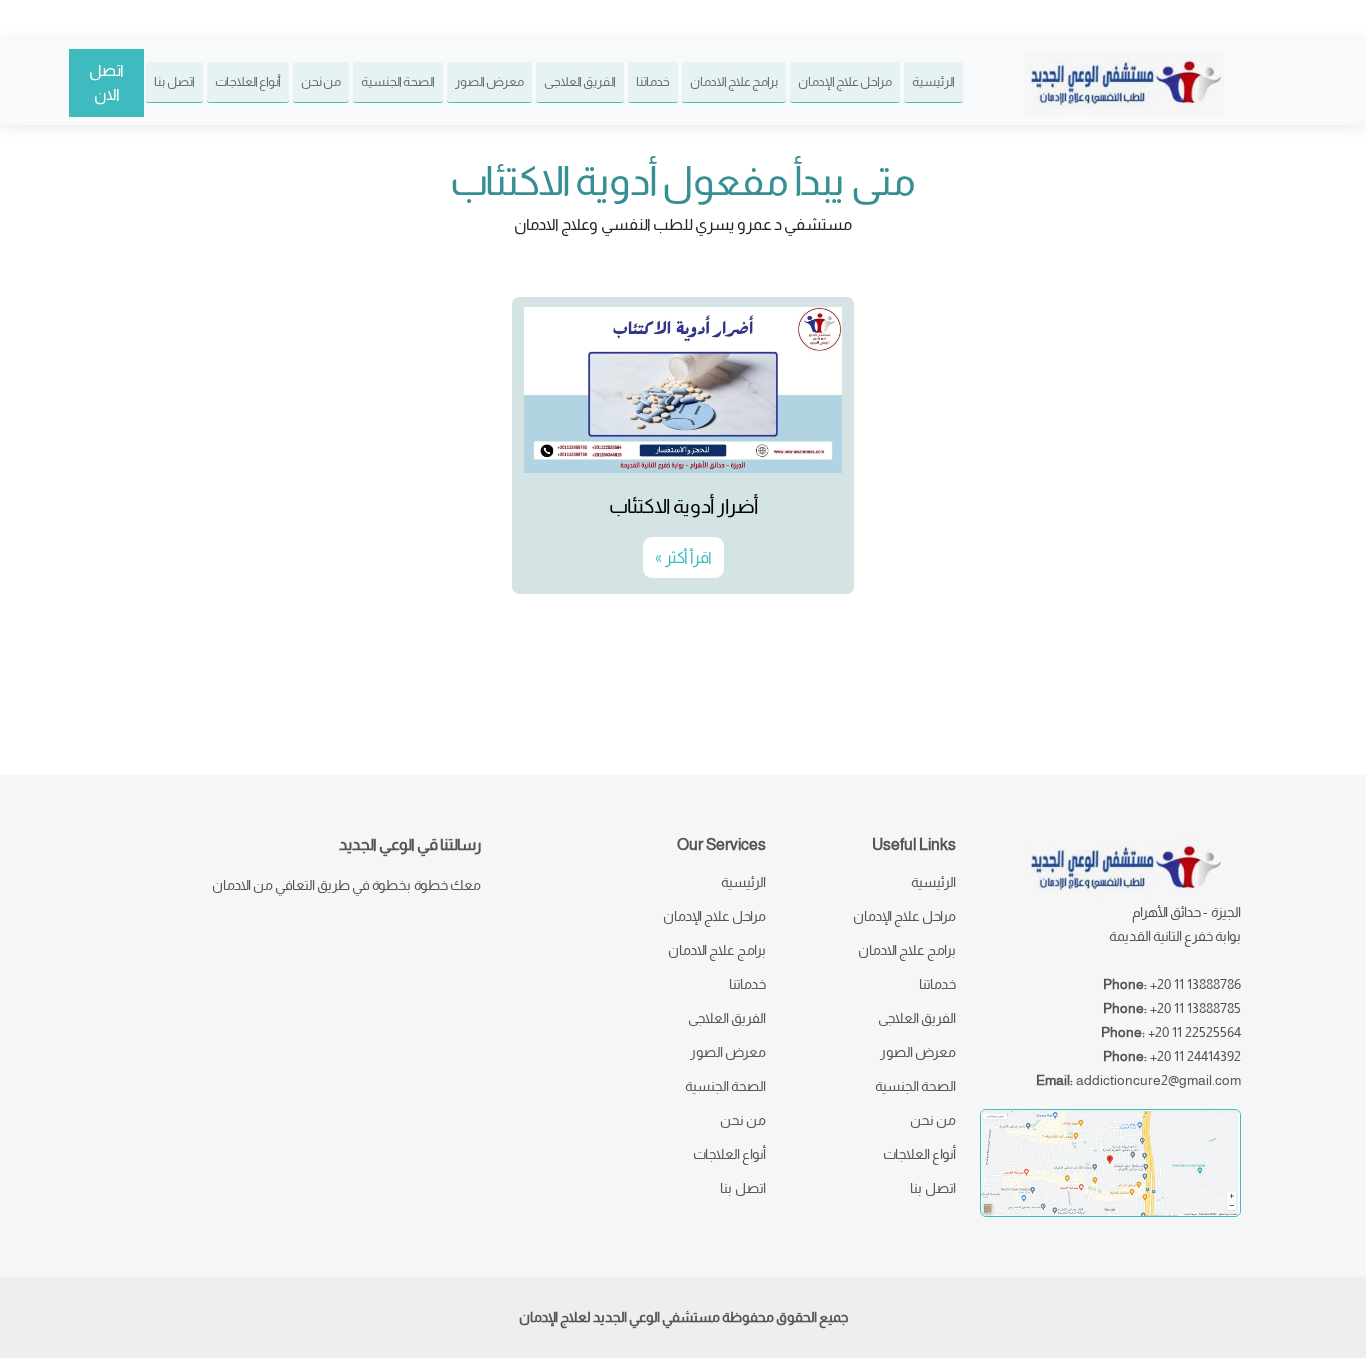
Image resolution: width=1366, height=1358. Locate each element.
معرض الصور (489, 81)
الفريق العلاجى (580, 81)
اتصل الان (106, 82)
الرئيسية (933, 81)
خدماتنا (653, 81)
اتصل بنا (174, 81)
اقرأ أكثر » (683, 557)
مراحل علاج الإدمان (845, 81)
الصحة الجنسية (398, 81)
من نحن (321, 81)
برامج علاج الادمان (734, 81)
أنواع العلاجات (248, 81)
